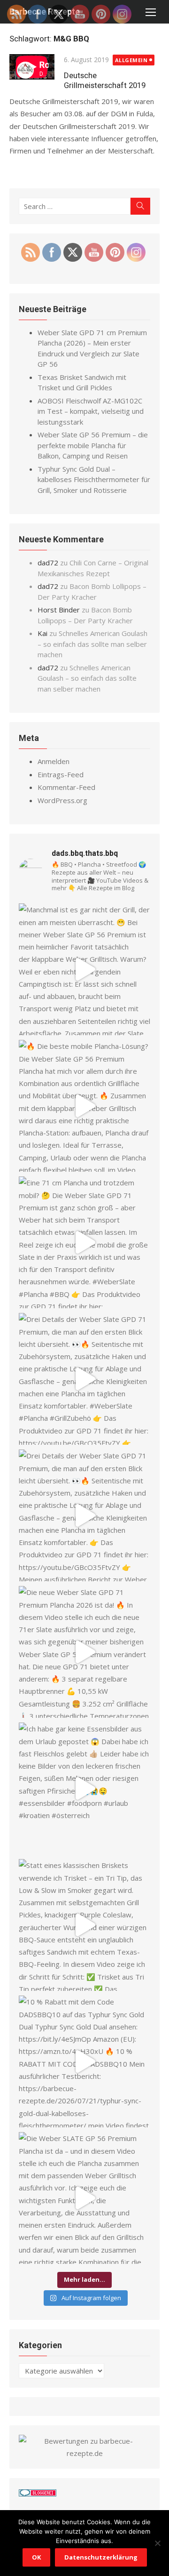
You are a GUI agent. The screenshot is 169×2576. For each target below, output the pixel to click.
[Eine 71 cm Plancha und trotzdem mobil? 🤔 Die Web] (84, 1242)
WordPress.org (62, 800)
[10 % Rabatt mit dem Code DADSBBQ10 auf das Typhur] (84, 2061)
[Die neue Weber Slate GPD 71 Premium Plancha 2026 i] (84, 1652)
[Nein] (157, 2543)
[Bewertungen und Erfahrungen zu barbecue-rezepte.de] (84, 2453)
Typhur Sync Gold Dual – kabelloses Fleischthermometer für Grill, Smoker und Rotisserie (94, 479)
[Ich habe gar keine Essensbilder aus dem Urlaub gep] (84, 1788)
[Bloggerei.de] (38, 2494)
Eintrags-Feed (61, 774)
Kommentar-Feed (66, 787)
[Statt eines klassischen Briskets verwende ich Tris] (84, 1925)
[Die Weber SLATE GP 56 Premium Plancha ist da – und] (84, 2198)
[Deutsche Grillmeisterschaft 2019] (32, 68)
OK (36, 2557)
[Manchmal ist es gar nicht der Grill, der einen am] (84, 969)
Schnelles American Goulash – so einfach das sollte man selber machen (92, 644)
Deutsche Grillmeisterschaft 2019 (105, 80)
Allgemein (131, 60)
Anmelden (54, 761)
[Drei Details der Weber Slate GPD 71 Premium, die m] (84, 1379)
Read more (27, 163)
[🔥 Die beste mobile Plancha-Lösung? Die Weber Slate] (84, 1106)
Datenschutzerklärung (101, 2557)
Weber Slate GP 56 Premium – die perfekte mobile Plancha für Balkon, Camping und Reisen (93, 445)
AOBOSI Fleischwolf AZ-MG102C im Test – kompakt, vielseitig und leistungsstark (91, 411)
